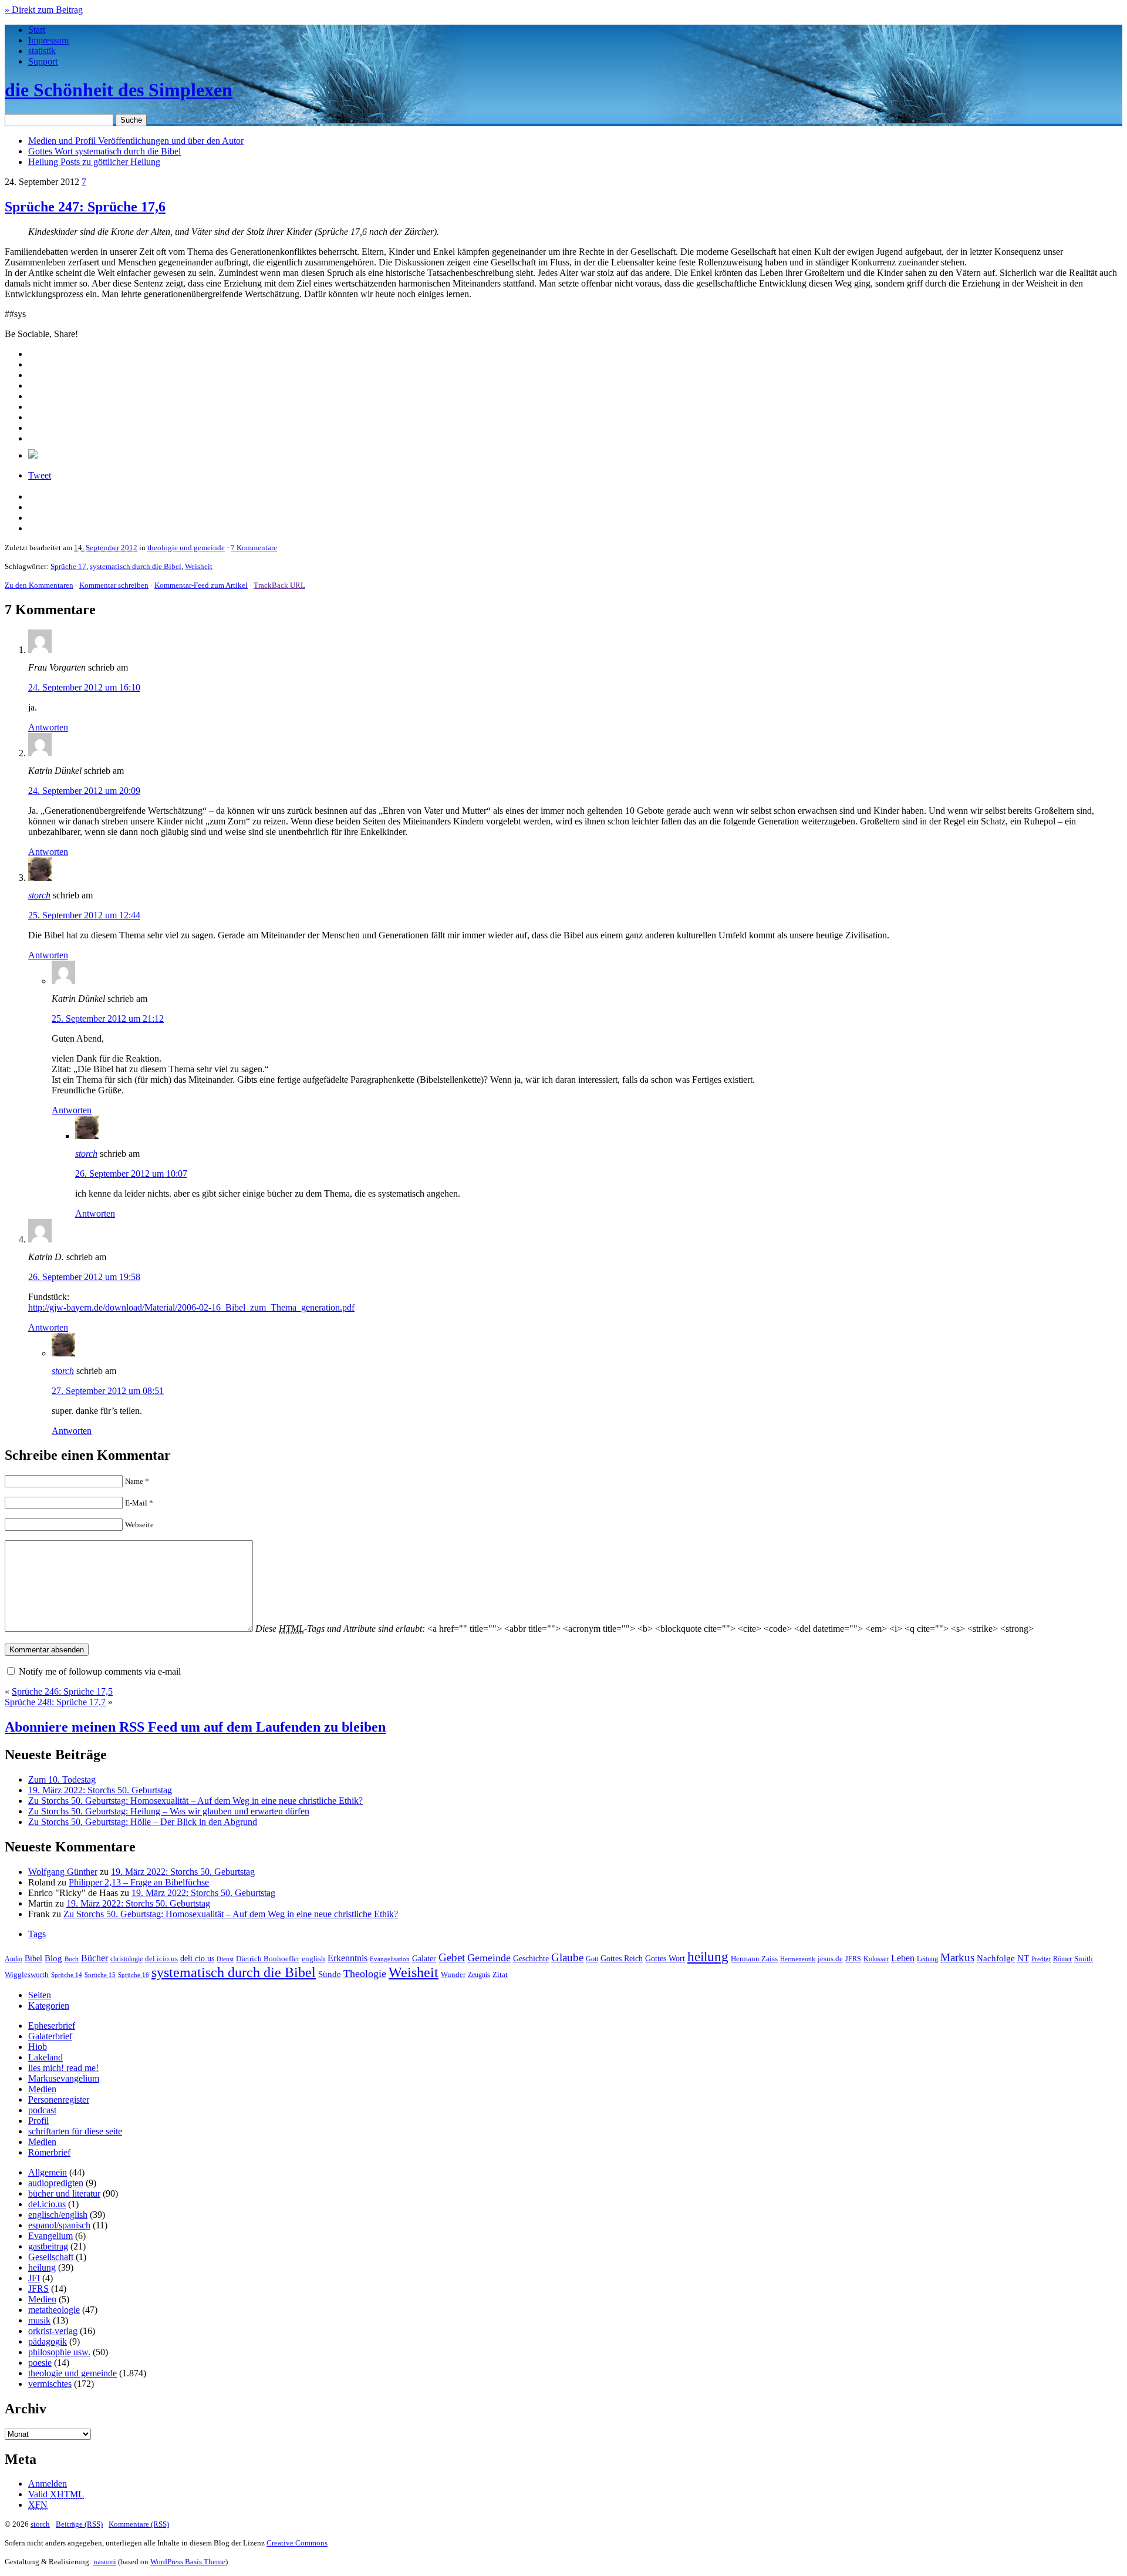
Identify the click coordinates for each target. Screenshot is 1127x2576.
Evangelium (50, 2236)
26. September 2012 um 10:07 (131, 1173)
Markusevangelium (64, 2078)
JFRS (853, 1959)
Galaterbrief (50, 2036)
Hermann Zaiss (754, 1959)
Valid (56, 2494)
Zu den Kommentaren (39, 585)
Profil (38, 2121)
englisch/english (58, 2215)
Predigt (1041, 1959)
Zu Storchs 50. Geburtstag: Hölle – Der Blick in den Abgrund (143, 1822)
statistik (42, 51)
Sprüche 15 (100, 1975)
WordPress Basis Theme (188, 2562)
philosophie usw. (59, 2352)
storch (39, 895)
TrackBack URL (279, 585)
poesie (40, 2363)
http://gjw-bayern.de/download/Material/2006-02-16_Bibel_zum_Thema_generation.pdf (191, 1307)
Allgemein (48, 2172)
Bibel (33, 1958)
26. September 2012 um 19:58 (84, 1277)
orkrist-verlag (53, 2331)
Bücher (95, 1958)
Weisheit (199, 566)
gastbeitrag (48, 2246)
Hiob (38, 2047)
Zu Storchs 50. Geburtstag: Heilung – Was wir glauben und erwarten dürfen (169, 1811)
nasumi (105, 2562)
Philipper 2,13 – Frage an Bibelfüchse (139, 1882)
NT (1023, 1958)
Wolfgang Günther (63, 1872)
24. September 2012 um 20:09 (84, 791)
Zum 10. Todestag (62, 1779)
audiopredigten (56, 2183)
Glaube (567, 1957)
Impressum (48, 40)
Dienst (225, 1959)
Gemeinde (489, 1958)
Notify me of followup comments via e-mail (100, 1671)
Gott (592, 1959)
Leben (903, 1958)
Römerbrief (49, 2152)
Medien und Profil (136, 141)
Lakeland (45, 2057)
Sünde (330, 1974)
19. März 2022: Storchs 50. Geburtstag (100, 1790)
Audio (14, 1959)
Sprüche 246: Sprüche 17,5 (62, 1691)
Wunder (453, 1974)
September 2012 (112, 548)
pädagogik (48, 2341)
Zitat (500, 1974)
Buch (72, 1959)
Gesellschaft (51, 2257)
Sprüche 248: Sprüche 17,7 (55, 1702)
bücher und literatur (64, 2193)
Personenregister (59, 2099)
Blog (53, 1958)
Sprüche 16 (134, 1975)
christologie (126, 1959)
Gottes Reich (622, 1958)
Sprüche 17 (68, 566)
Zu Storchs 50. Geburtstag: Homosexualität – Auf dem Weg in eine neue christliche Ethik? (195, 1801)
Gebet (452, 1957)
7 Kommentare (254, 548)
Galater (424, 1959)
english (313, 1959)
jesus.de (830, 1959)
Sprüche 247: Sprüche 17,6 (85, 207)
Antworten (48, 727)
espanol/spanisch (59, 2225)
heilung (708, 1957)
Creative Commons (297, 2543)
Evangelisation (390, 1959)
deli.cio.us (197, 1958)
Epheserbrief (52, 2026)
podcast (42, 2110)
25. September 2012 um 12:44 (84, 915)
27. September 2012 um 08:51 (108, 1391)
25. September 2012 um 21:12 (108, 1018)
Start (37, 30)
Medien (42, 2089)
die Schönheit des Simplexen (119, 90)
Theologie (365, 1974)
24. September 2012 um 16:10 (84, 687)
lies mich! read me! (63, 2068)
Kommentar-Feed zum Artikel (201, 585)
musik (39, 2320)
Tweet (40, 475)
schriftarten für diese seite (75, 2131)
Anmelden (48, 2484)
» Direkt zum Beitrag (44, 10)
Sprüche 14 (67, 1975)
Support (43, 61)
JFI (34, 2278)
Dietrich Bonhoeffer (268, 1959)
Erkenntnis (347, 1958)
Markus (957, 1957)
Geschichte (531, 1959)
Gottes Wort (104, 151)
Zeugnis (479, 1975)
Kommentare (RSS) (139, 2524)
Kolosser (876, 1959)
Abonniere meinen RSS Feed (195, 1727)
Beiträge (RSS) (79, 2524)
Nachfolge (996, 1958)
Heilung (94, 162)
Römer (1062, 1959)
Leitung (927, 1959)
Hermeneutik (798, 1959)
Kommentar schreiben (114, 585)
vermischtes (50, 2384)
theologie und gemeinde (186, 548)
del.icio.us (161, 1959)
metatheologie (54, 2310)
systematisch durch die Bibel (136, 566)
